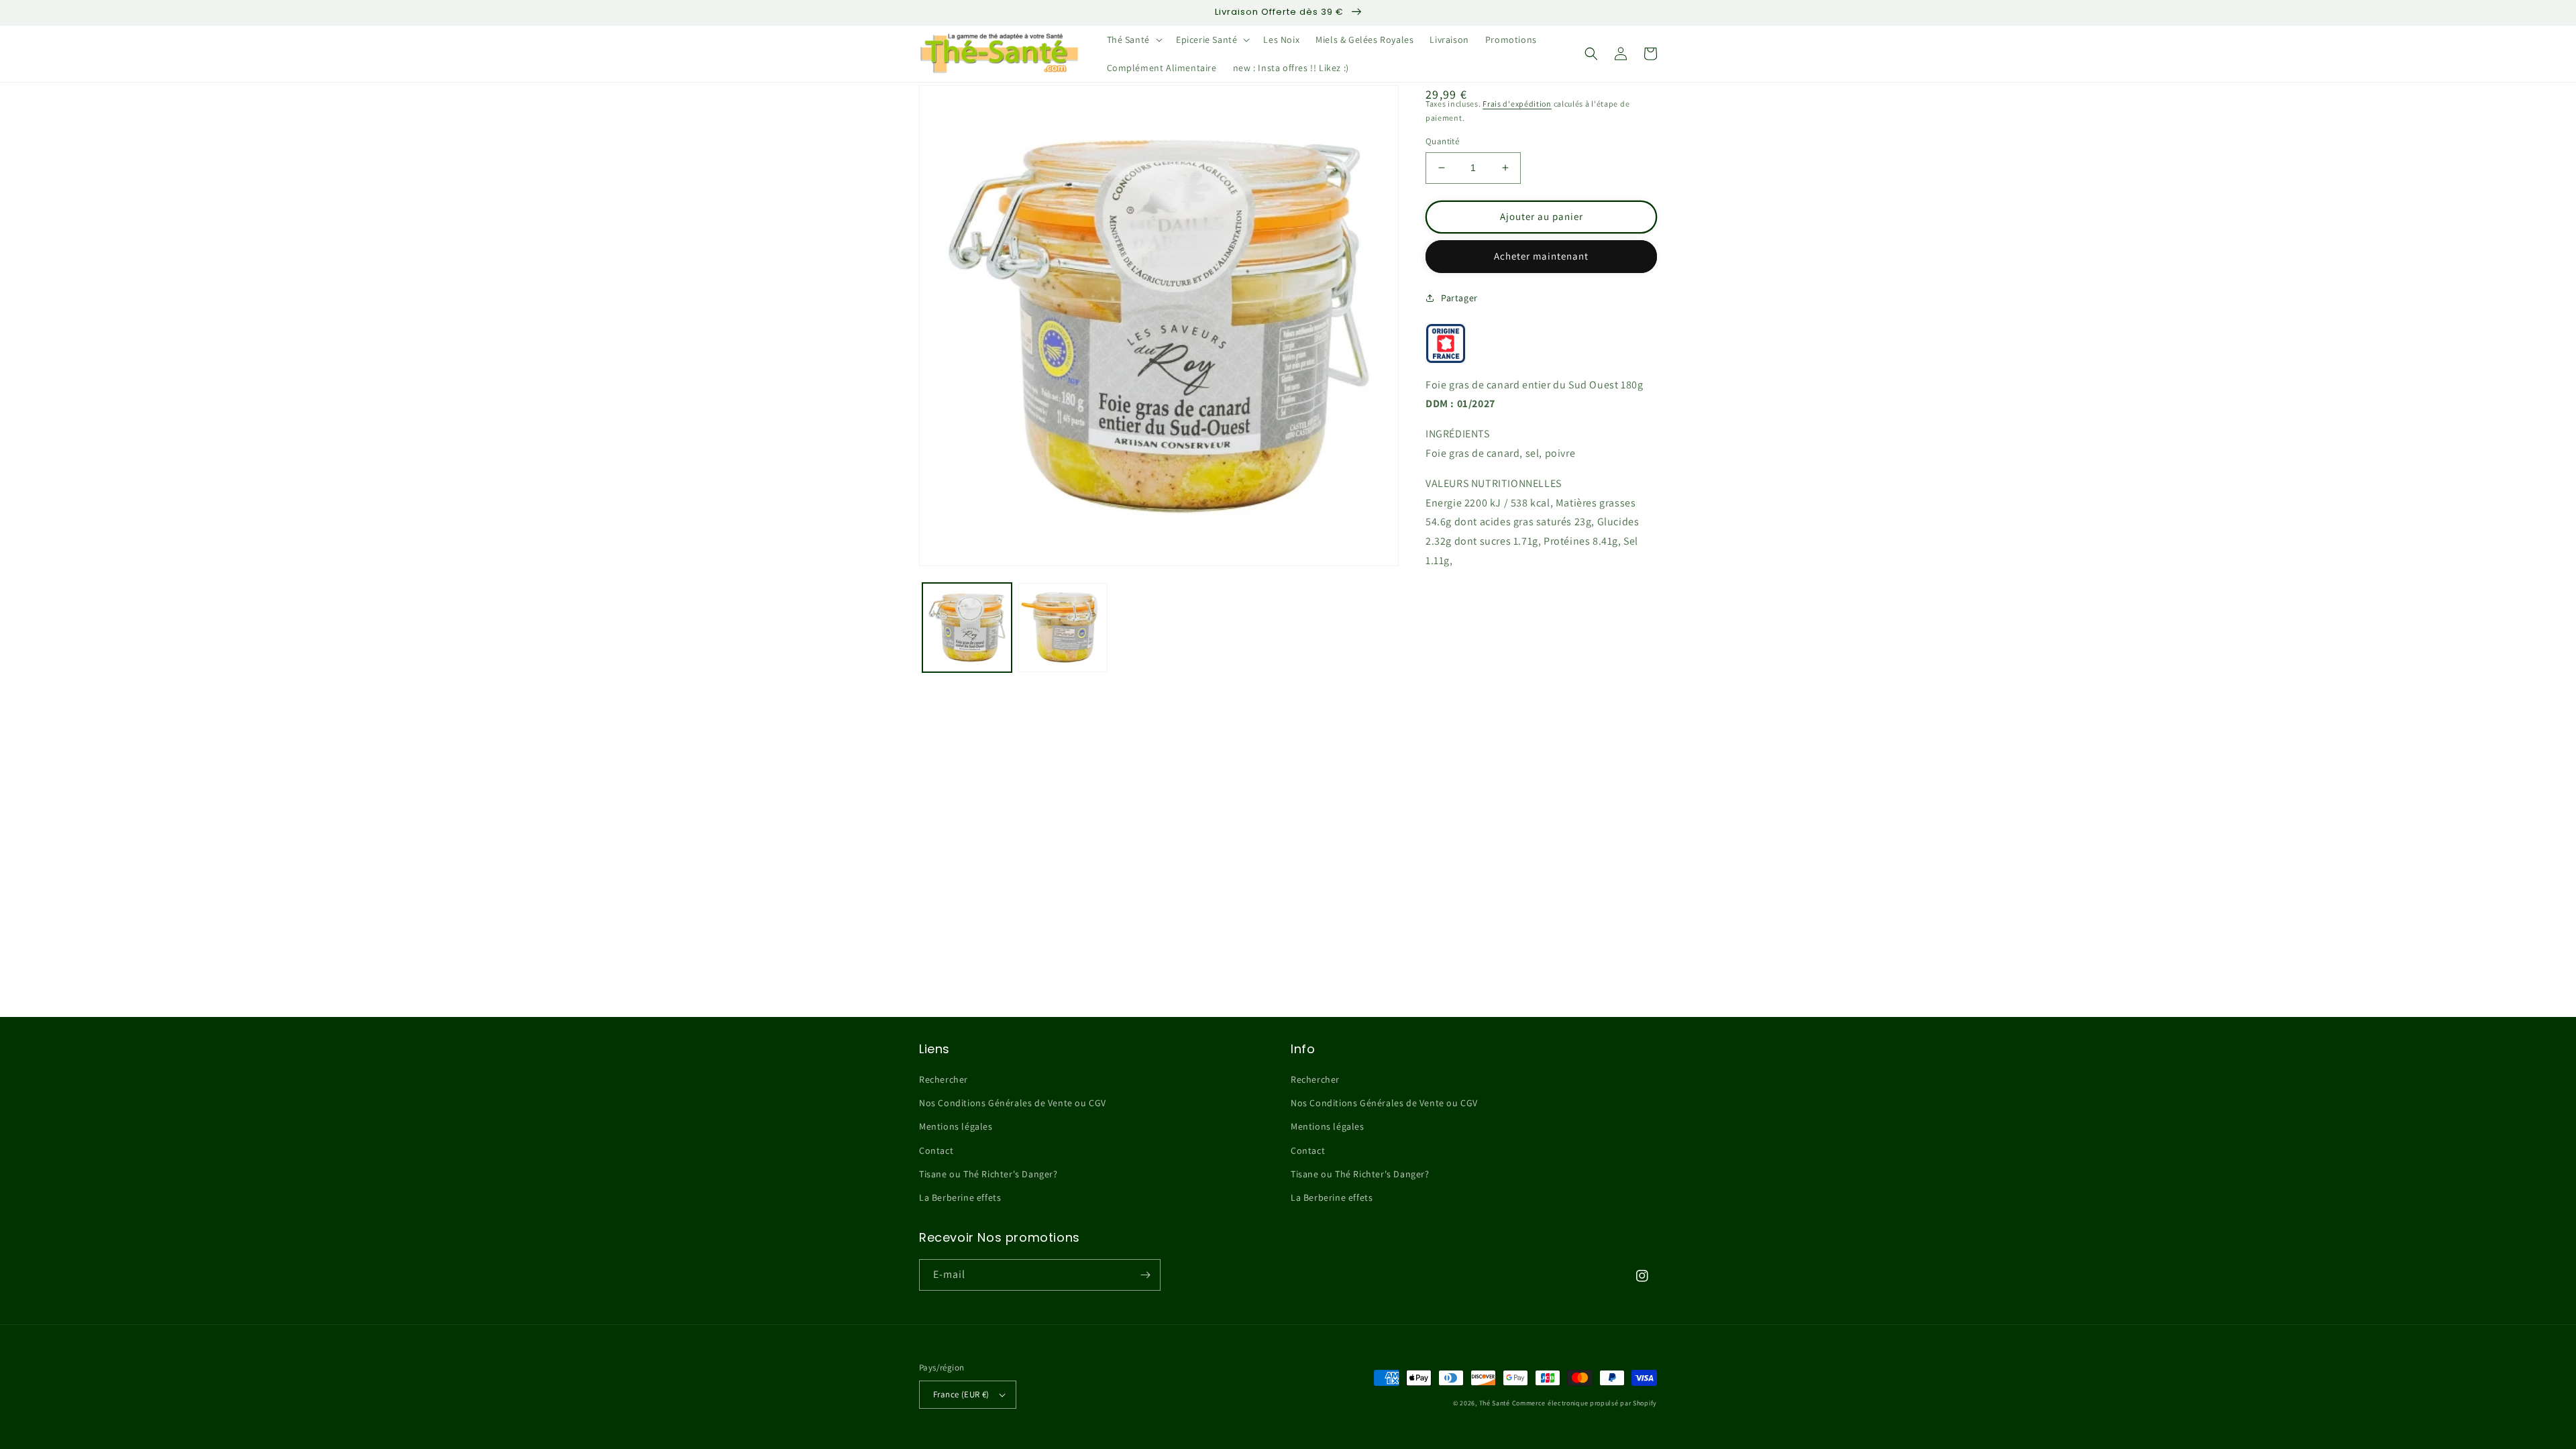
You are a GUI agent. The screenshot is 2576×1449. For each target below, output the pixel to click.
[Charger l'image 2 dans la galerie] (1063, 628)
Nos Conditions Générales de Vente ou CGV (1013, 1103)
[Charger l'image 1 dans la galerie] (967, 628)
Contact (936, 1150)
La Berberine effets (960, 1197)
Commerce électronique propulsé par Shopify (1585, 1403)
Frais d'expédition (1517, 104)
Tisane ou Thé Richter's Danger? (988, 1174)
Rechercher (944, 1079)
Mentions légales (956, 1126)
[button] (1133, 40)
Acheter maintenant (1541, 256)
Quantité (1442, 141)
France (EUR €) (961, 1394)
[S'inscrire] (1145, 1275)
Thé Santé (1495, 1403)
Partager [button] (1459, 298)
